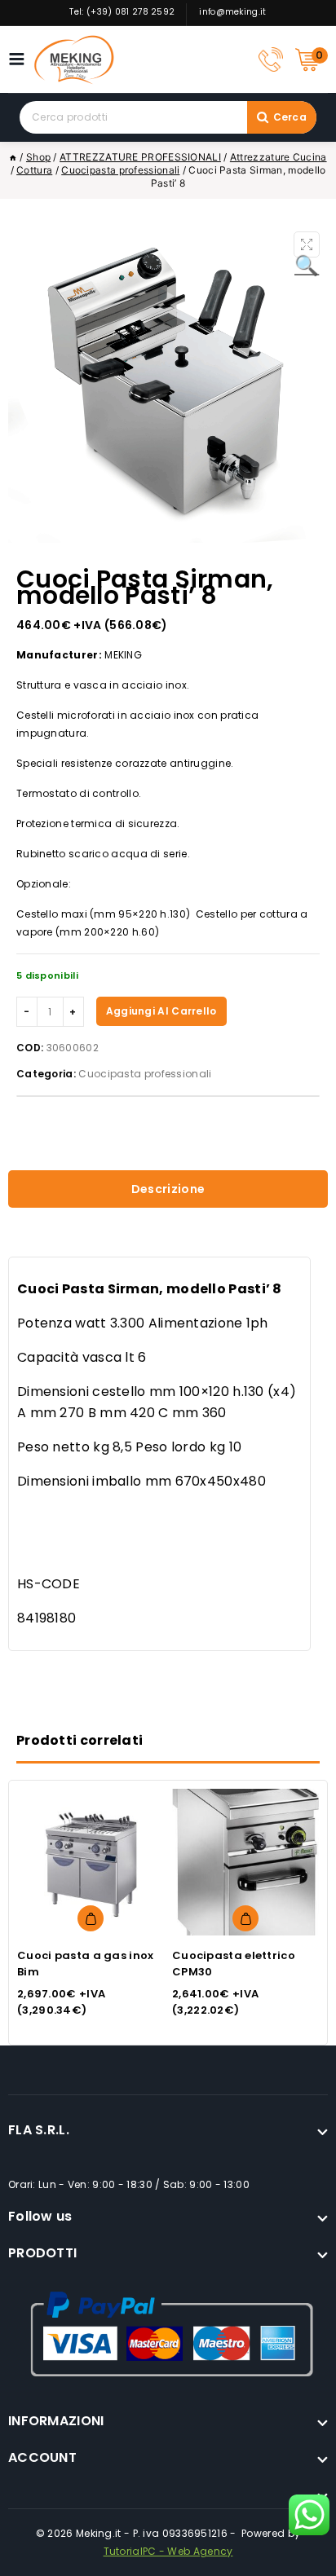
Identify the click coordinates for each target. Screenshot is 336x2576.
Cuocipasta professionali (145, 1074)
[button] (307, 244)
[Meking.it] (74, 59)
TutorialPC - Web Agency (168, 2551)
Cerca (290, 117)
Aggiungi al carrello (161, 1011)
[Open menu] (21, 59)
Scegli (91, 1918)
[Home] (13, 157)
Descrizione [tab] (168, 1189)
